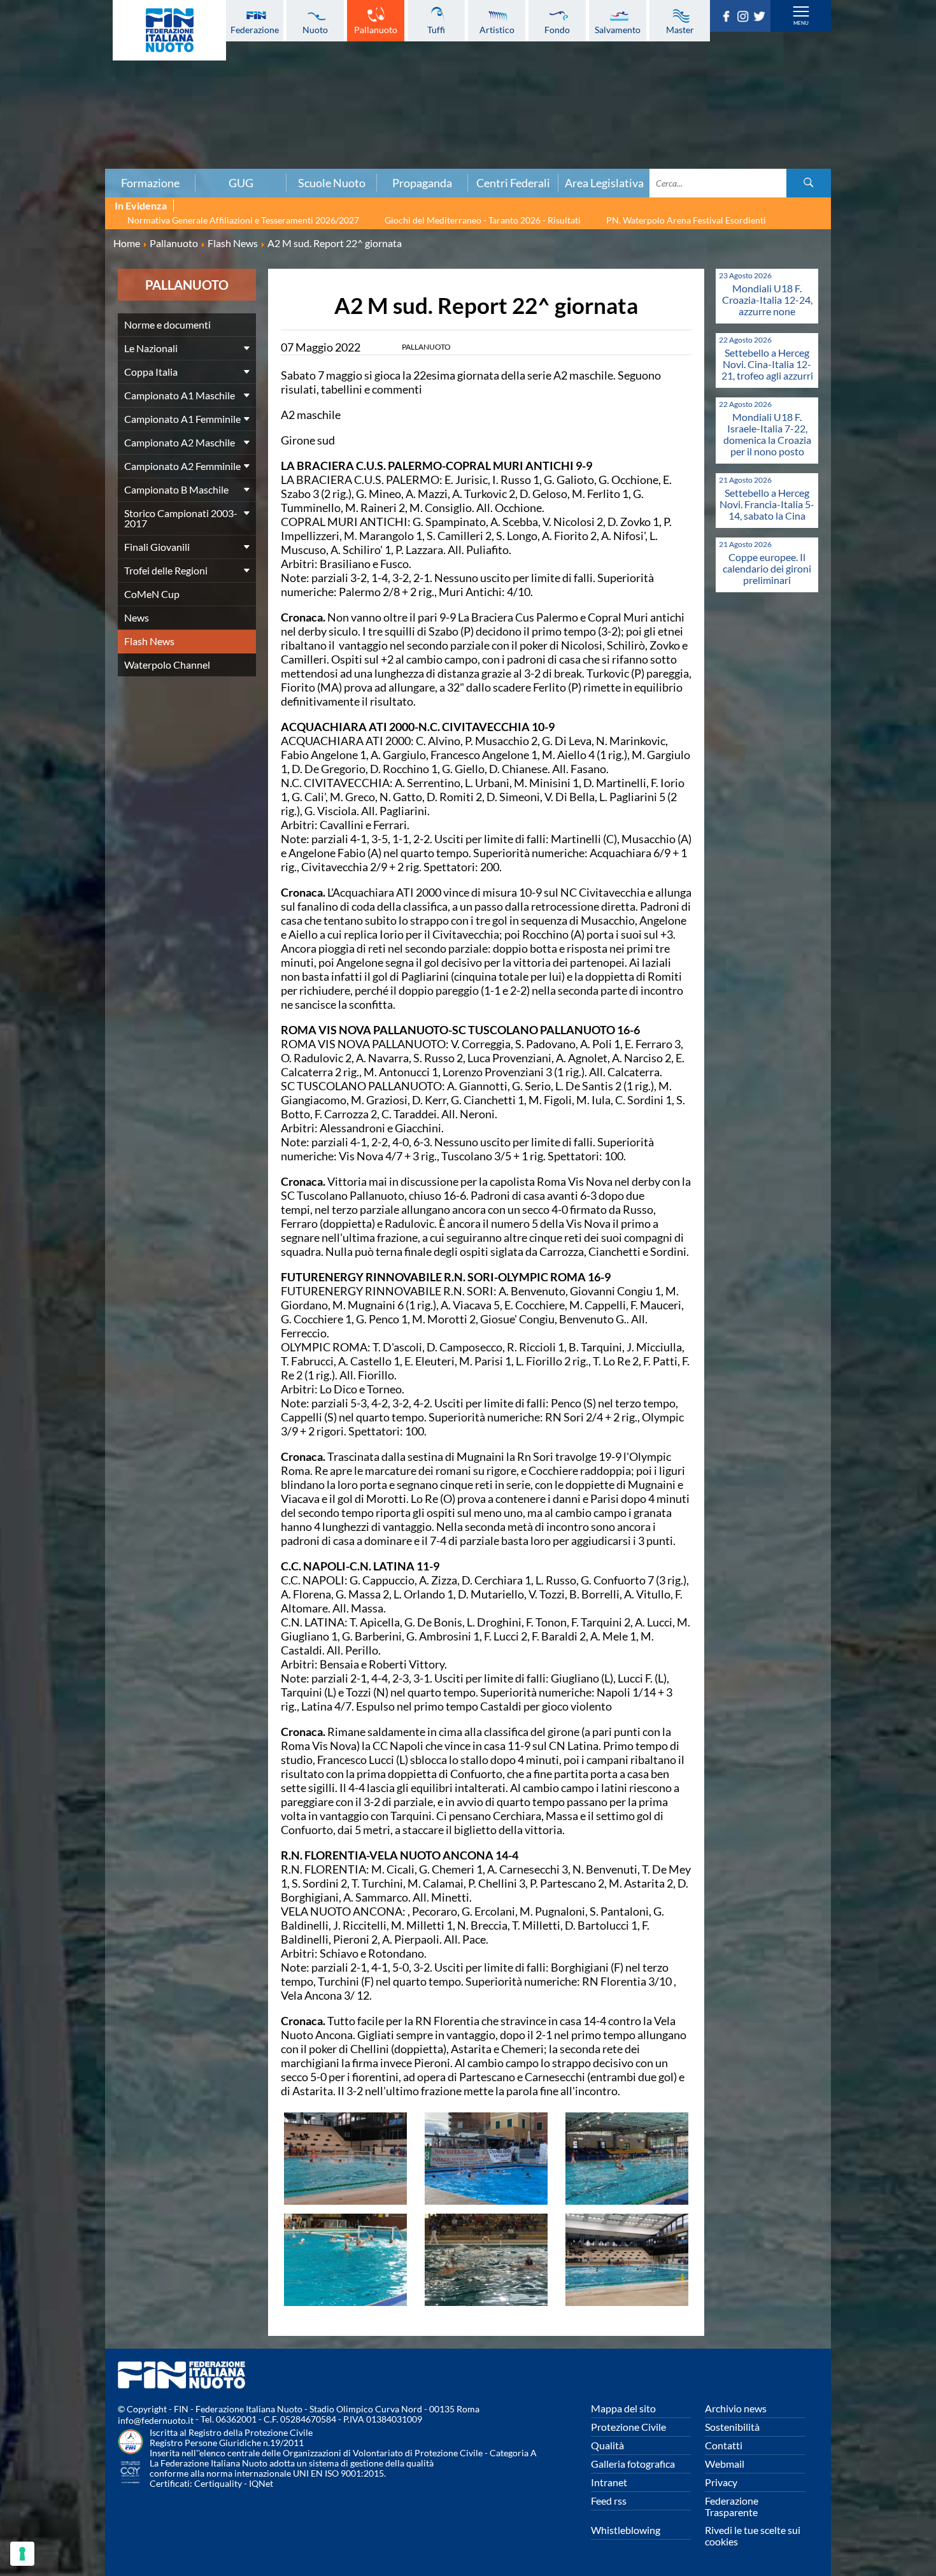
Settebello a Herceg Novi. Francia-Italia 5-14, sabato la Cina (767, 504)
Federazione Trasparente (732, 2506)
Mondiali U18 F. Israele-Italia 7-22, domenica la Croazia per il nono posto (767, 434)
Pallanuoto (376, 29)
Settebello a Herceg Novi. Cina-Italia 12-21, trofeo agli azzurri (767, 364)
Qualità (607, 2445)
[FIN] (169, 30)
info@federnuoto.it (156, 2420)
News (137, 617)
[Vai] (809, 183)
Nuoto (315, 29)
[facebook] (728, 18)
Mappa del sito (623, 2408)
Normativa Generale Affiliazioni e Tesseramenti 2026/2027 (243, 220)
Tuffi (436, 29)
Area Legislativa (604, 183)
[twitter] (762, 18)
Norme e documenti (167, 324)
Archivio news (736, 2408)
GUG (241, 183)
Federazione (255, 29)
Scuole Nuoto (332, 183)
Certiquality (218, 2483)
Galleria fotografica (633, 2464)
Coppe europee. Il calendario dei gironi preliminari (767, 568)
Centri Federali (513, 183)
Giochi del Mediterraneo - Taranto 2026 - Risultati (483, 220)
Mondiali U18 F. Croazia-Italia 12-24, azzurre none (767, 300)
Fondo (557, 29)
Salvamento (618, 29)
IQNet (261, 2483)
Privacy (721, 2482)
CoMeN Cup (152, 594)
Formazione (150, 183)
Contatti (724, 2445)
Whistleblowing (626, 2530)
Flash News (149, 641)
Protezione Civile (628, 2427)
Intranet (609, 2482)
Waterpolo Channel (167, 665)
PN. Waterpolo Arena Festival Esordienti (686, 220)
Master (680, 29)
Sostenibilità (732, 2427)
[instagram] (745, 18)
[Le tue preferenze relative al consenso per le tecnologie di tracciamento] (22, 2554)
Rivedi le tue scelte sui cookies (753, 2536)
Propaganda (422, 183)
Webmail (725, 2464)
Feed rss (609, 2501)
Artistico (497, 29)
